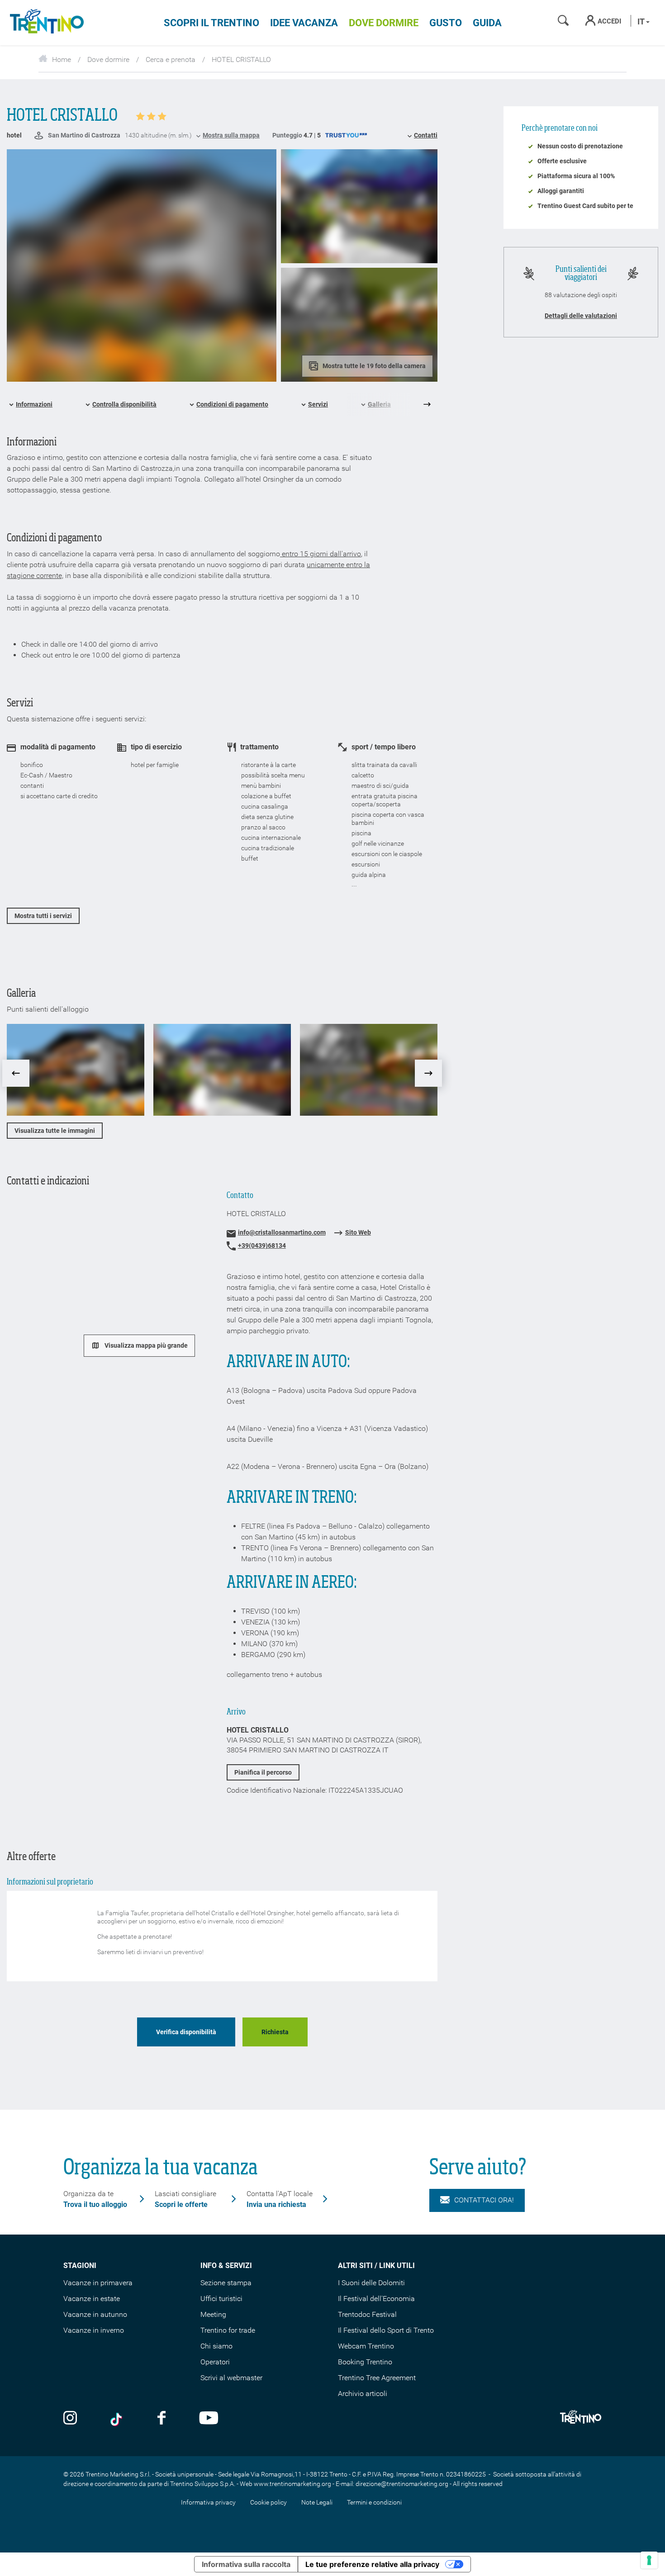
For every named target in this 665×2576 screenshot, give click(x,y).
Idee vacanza (304, 23)
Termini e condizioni (374, 2502)
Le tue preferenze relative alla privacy (372, 2564)
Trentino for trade (228, 2330)
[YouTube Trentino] (209, 2419)
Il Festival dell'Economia (376, 2299)
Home (62, 59)
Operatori (215, 2362)
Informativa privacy (208, 2502)
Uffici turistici (221, 2299)
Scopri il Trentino (211, 23)
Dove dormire (384, 23)
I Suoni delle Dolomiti (371, 2283)
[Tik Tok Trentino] (117, 2419)
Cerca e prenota (171, 59)
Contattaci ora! (484, 2200)
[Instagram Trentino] (70, 2419)
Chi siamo (216, 2346)
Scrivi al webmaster (231, 2378)
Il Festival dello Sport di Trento (386, 2330)
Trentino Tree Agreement (377, 2378)
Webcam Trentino (366, 2346)
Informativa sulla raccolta (246, 2564)
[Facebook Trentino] (161, 2419)
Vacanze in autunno (95, 2314)
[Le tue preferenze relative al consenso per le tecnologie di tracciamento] (649, 2560)
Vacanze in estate (92, 2299)
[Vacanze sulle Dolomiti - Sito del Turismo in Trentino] (45, 23)
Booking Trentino (365, 2362)
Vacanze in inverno (94, 2330)
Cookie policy (268, 2502)
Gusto (446, 23)
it (642, 21)
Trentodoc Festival (367, 2314)
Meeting (213, 2314)
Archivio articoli (363, 2394)
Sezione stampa (226, 2283)
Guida (487, 23)
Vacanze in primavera (98, 2283)
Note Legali (317, 2502)
